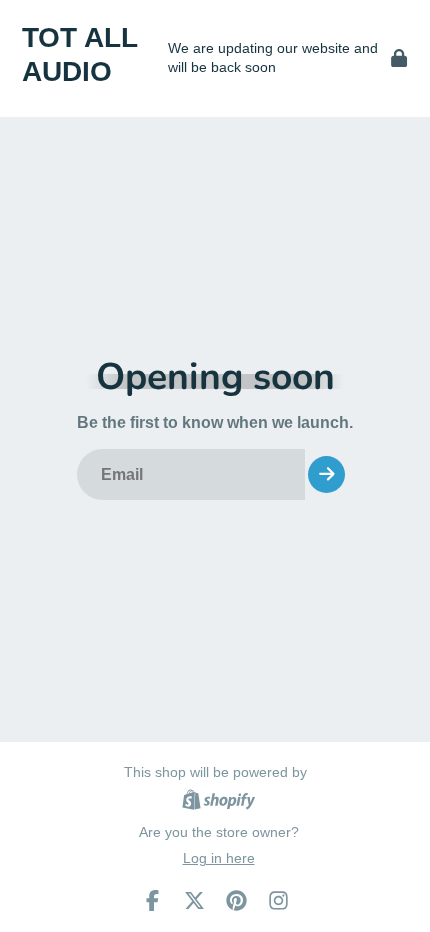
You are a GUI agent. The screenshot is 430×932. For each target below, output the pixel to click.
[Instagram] (278, 900)
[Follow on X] (194, 900)
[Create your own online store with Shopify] (218, 802)
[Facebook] (152, 900)
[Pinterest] (236, 900)
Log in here (219, 858)
